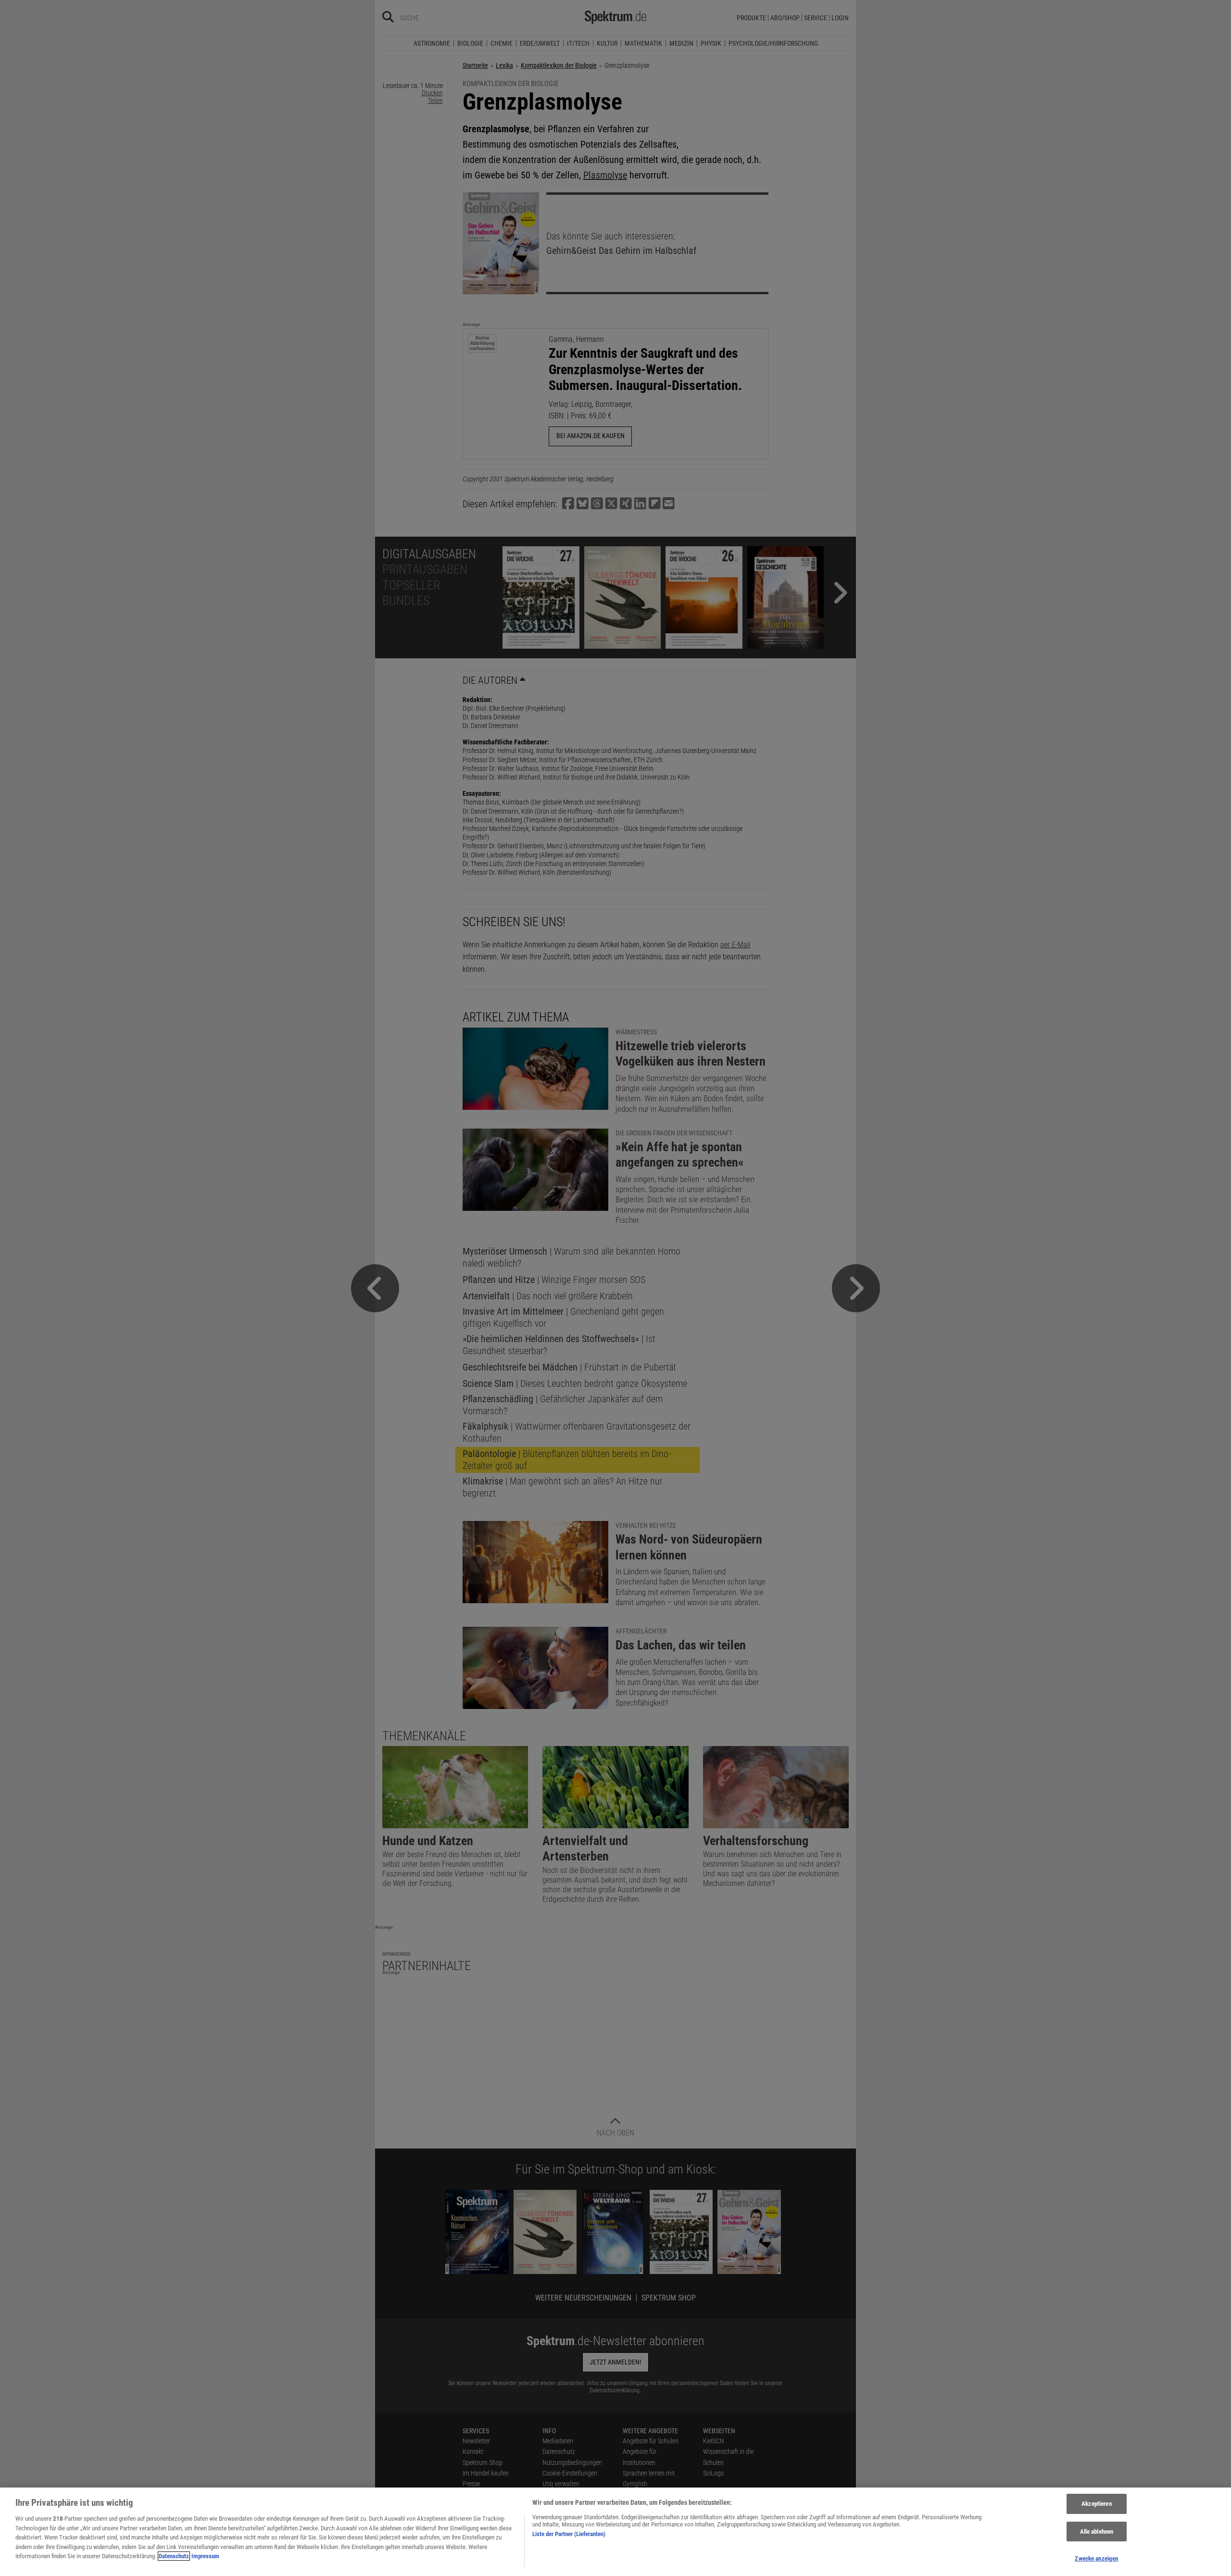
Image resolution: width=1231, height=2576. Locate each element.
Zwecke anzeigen (1096, 2558)
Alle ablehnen (1097, 2532)
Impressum (205, 2556)
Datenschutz (174, 2556)
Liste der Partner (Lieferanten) (569, 2534)
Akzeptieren (1096, 2504)
